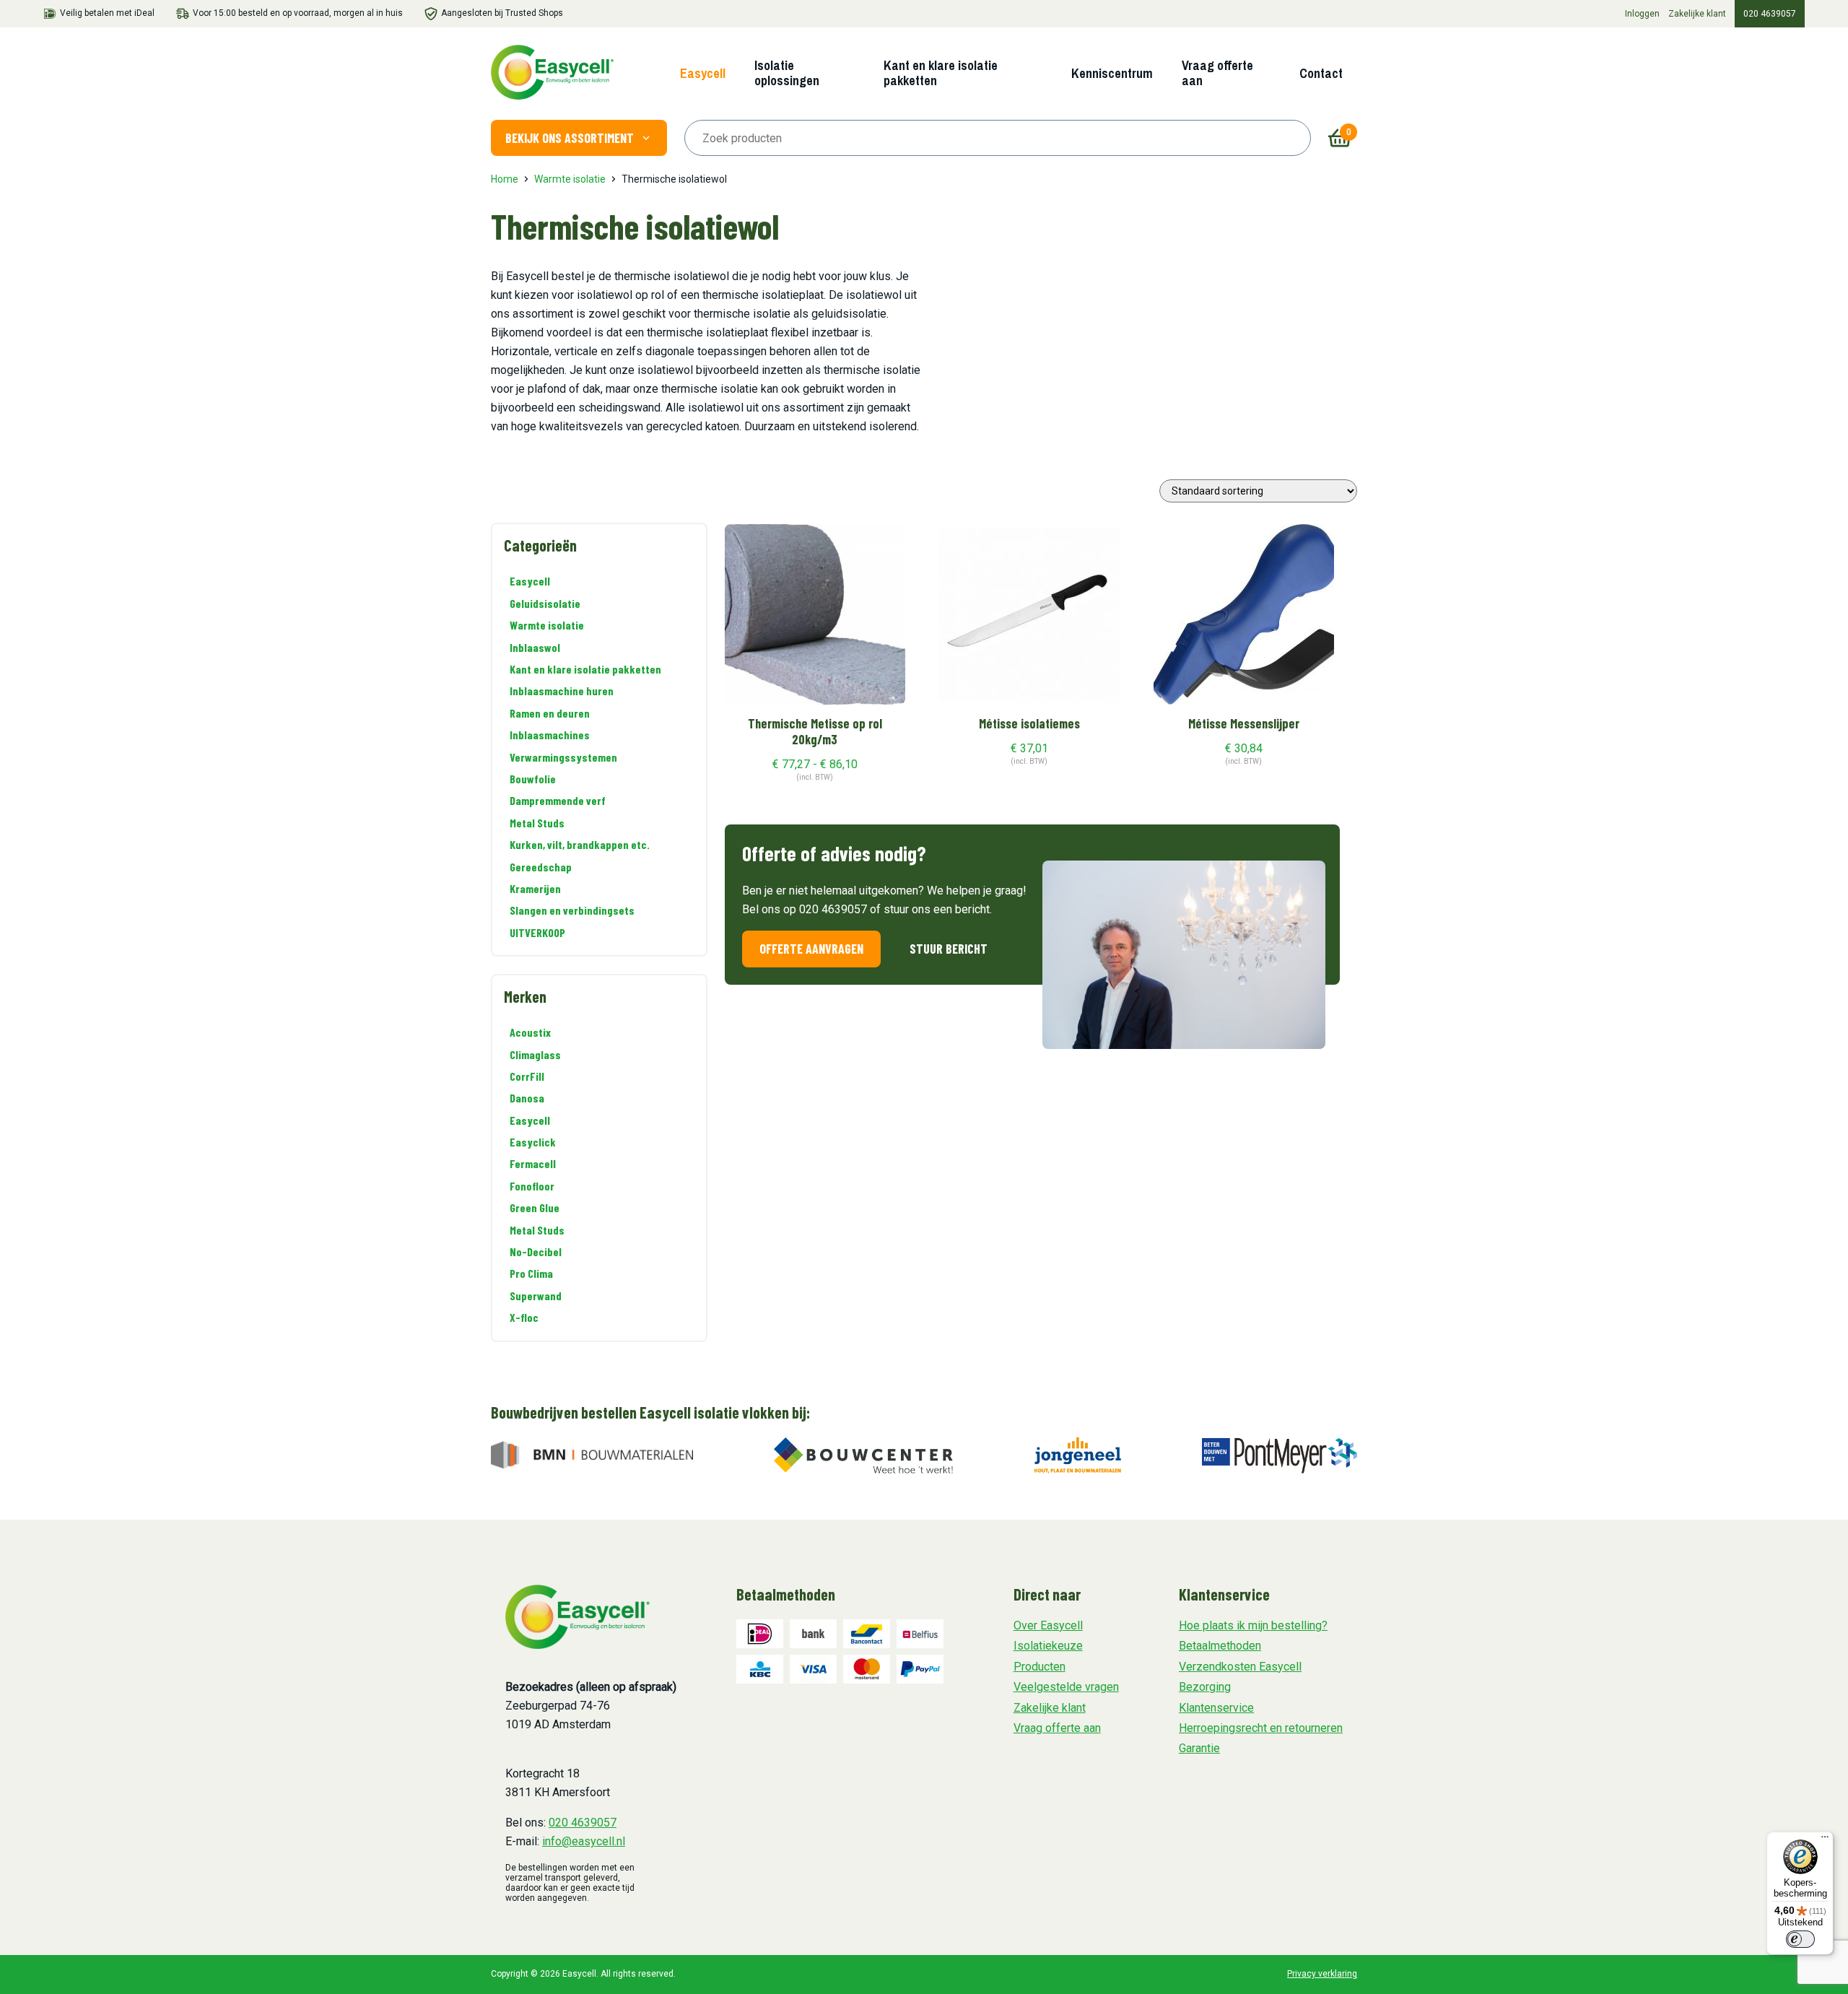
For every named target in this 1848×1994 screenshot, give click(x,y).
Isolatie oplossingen (787, 73)
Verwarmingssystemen (563, 757)
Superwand (536, 1296)
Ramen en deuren (550, 713)
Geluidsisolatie (545, 603)
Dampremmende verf (558, 800)
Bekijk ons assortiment (570, 138)
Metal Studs (537, 823)
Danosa (527, 1098)
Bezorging (1205, 1687)
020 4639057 (1770, 14)
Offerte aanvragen (811, 949)
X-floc (524, 1317)
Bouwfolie (533, 779)
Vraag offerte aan (1217, 73)
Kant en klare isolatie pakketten (941, 73)
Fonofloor (532, 1186)
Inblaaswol (535, 647)
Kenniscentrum (1112, 73)
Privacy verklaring (1322, 1974)
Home (505, 179)
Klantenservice (1216, 1708)
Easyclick (533, 1142)
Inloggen (1642, 14)
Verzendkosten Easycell (1240, 1667)
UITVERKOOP (537, 932)
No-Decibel (536, 1251)
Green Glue (535, 1207)
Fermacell (533, 1163)
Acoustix (530, 1032)
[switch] (1800, 1939)
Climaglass (535, 1054)
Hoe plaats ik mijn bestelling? (1253, 1625)
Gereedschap (541, 867)
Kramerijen (535, 888)
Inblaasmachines (550, 735)
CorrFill (527, 1076)
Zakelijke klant (1697, 14)
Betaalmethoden (1220, 1646)
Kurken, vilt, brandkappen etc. (580, 844)
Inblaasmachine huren (562, 691)
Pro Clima (531, 1273)
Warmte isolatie (570, 179)
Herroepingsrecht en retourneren (1261, 1728)
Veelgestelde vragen (1066, 1687)
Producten (1039, 1667)
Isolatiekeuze (1048, 1646)
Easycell (703, 73)
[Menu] (1825, 1840)
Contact (1321, 73)
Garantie (1199, 1748)
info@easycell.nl (584, 1841)
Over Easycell (1048, 1625)
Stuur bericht (949, 949)
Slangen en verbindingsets (572, 910)
